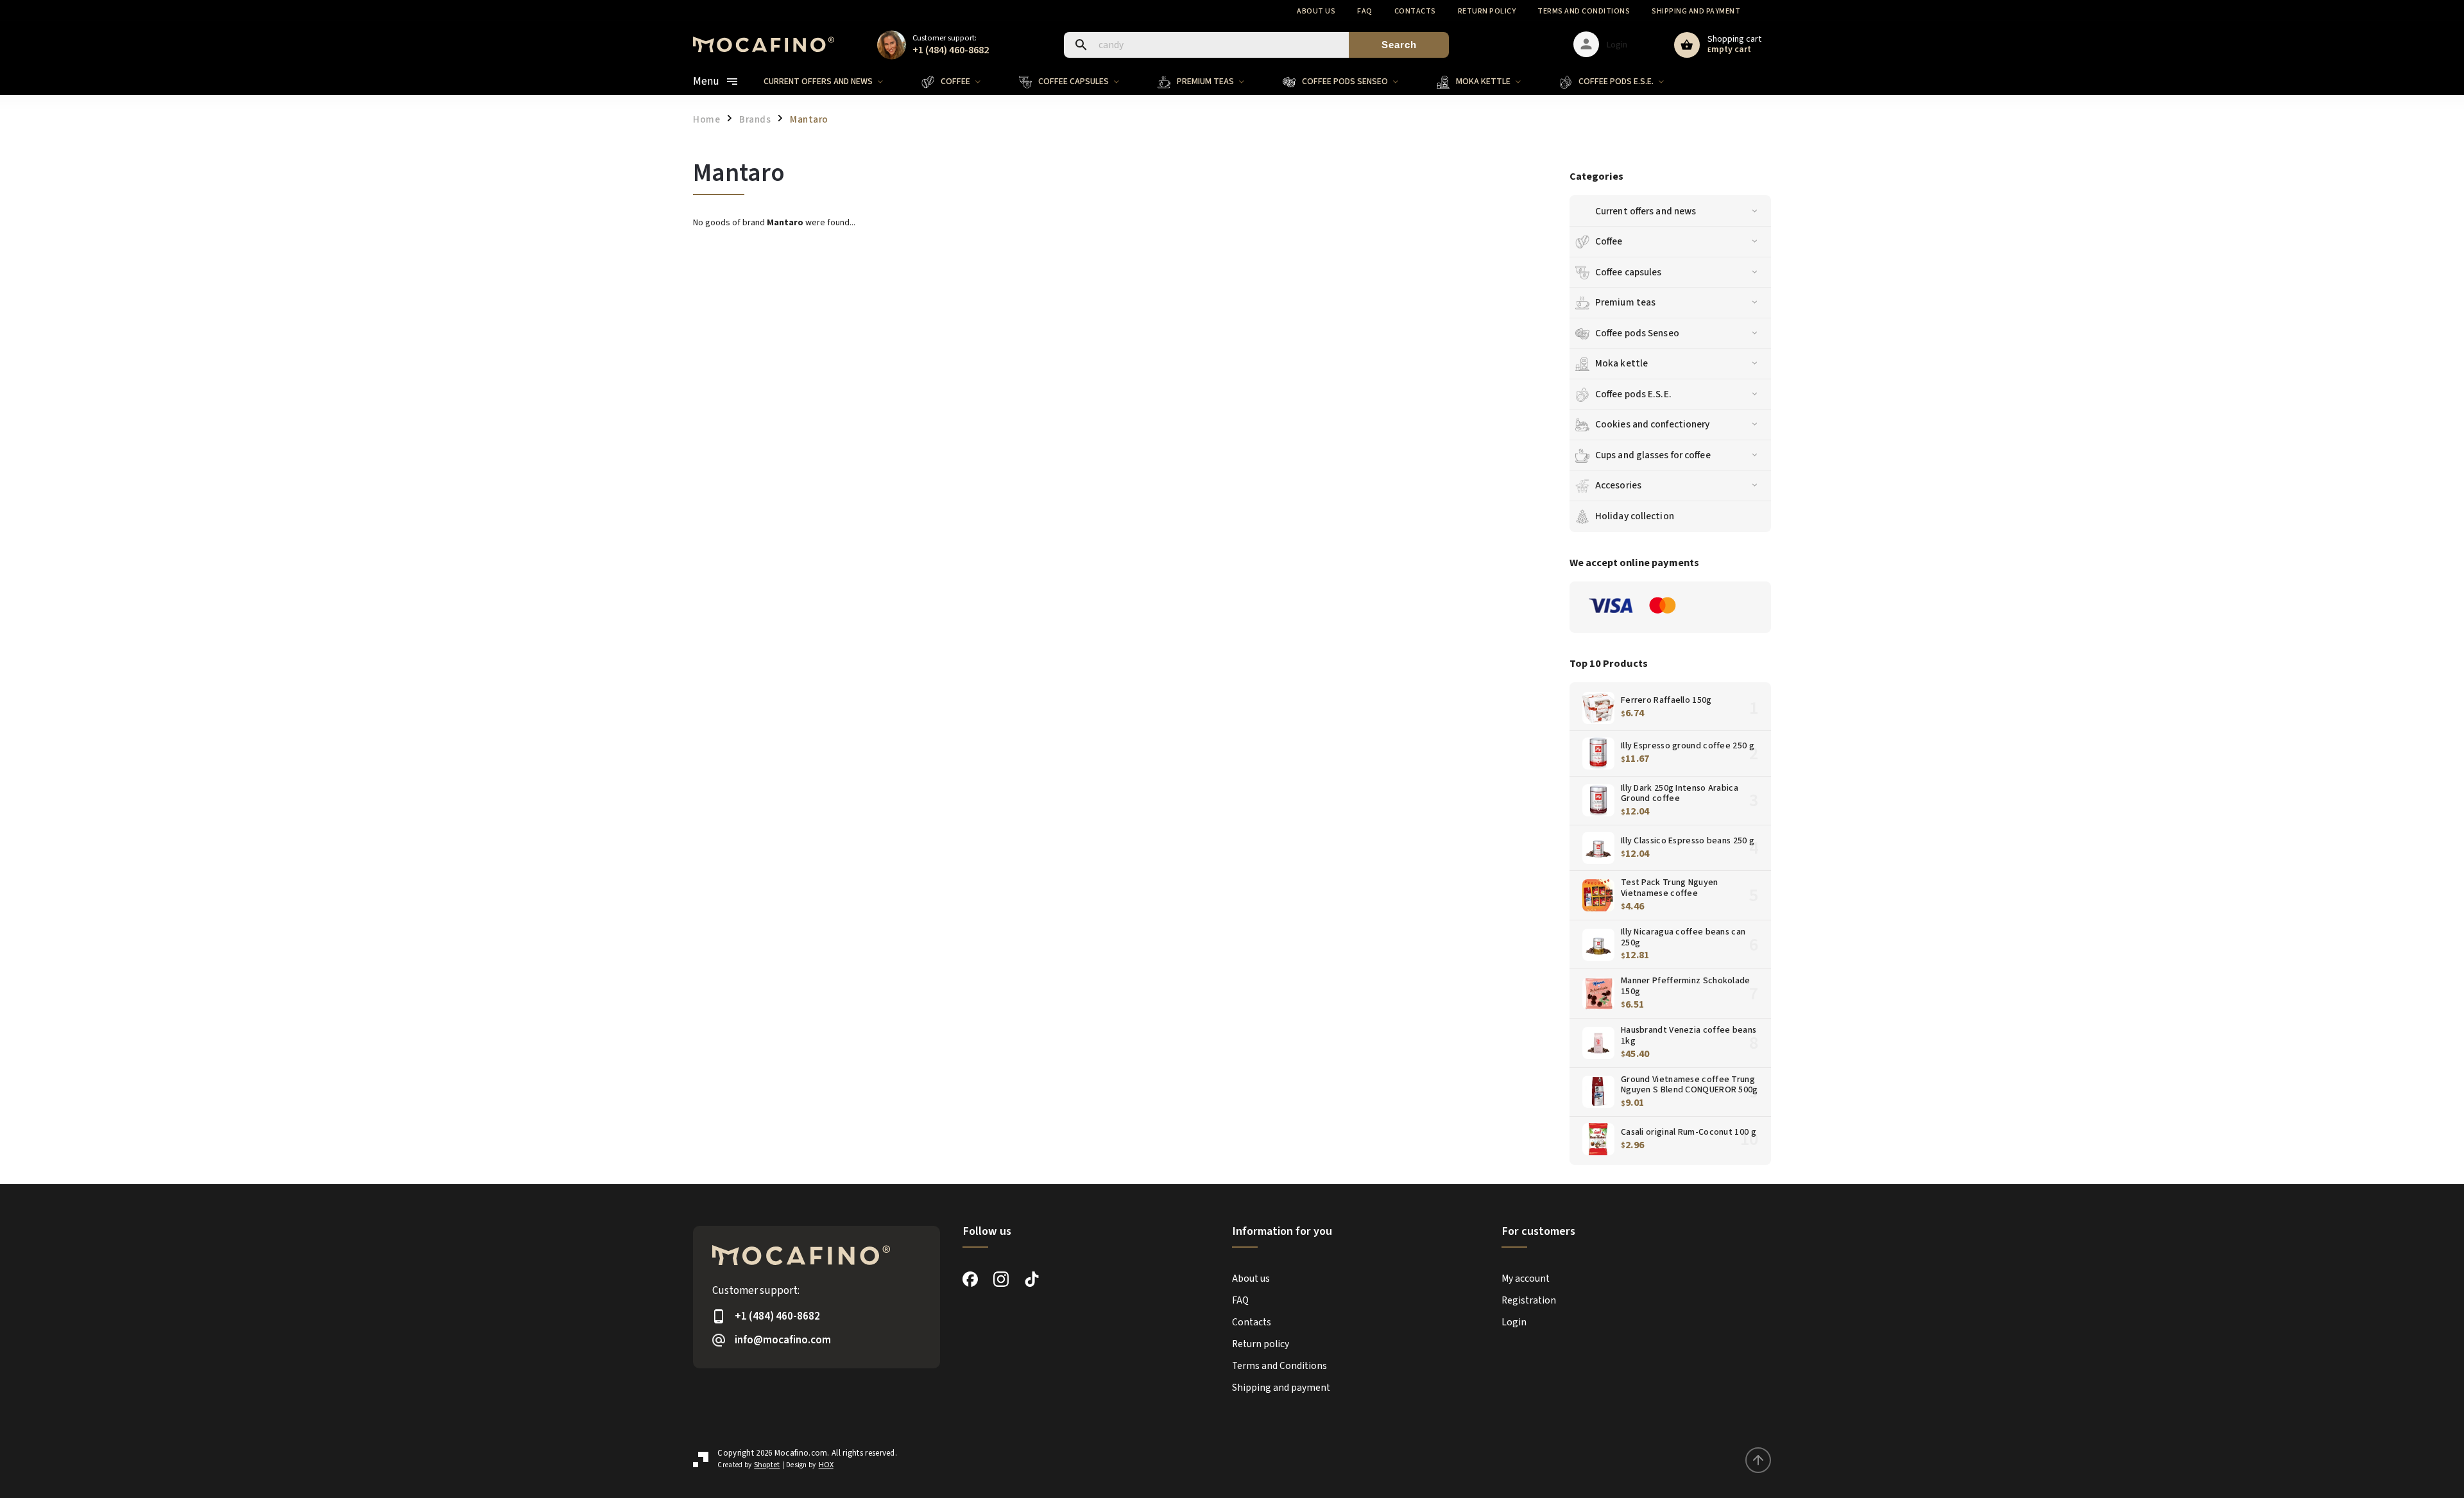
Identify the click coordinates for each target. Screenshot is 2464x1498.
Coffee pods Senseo (1637, 333)
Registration (1529, 1300)
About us (1316, 11)
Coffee (1609, 241)
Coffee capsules (1629, 272)
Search (1399, 45)
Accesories (1618, 485)
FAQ (1365, 11)
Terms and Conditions (1584, 11)
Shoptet (767, 1465)
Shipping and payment (1696, 11)
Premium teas (1625, 302)
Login (1514, 1322)
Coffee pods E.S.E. (1633, 394)
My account (1526, 1278)
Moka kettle (1621, 363)
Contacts (1415, 11)
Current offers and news (1646, 211)
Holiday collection (1635, 516)
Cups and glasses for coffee (1653, 455)
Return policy (1487, 11)
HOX (826, 1465)
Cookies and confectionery (1653, 424)
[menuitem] (833, 82)
